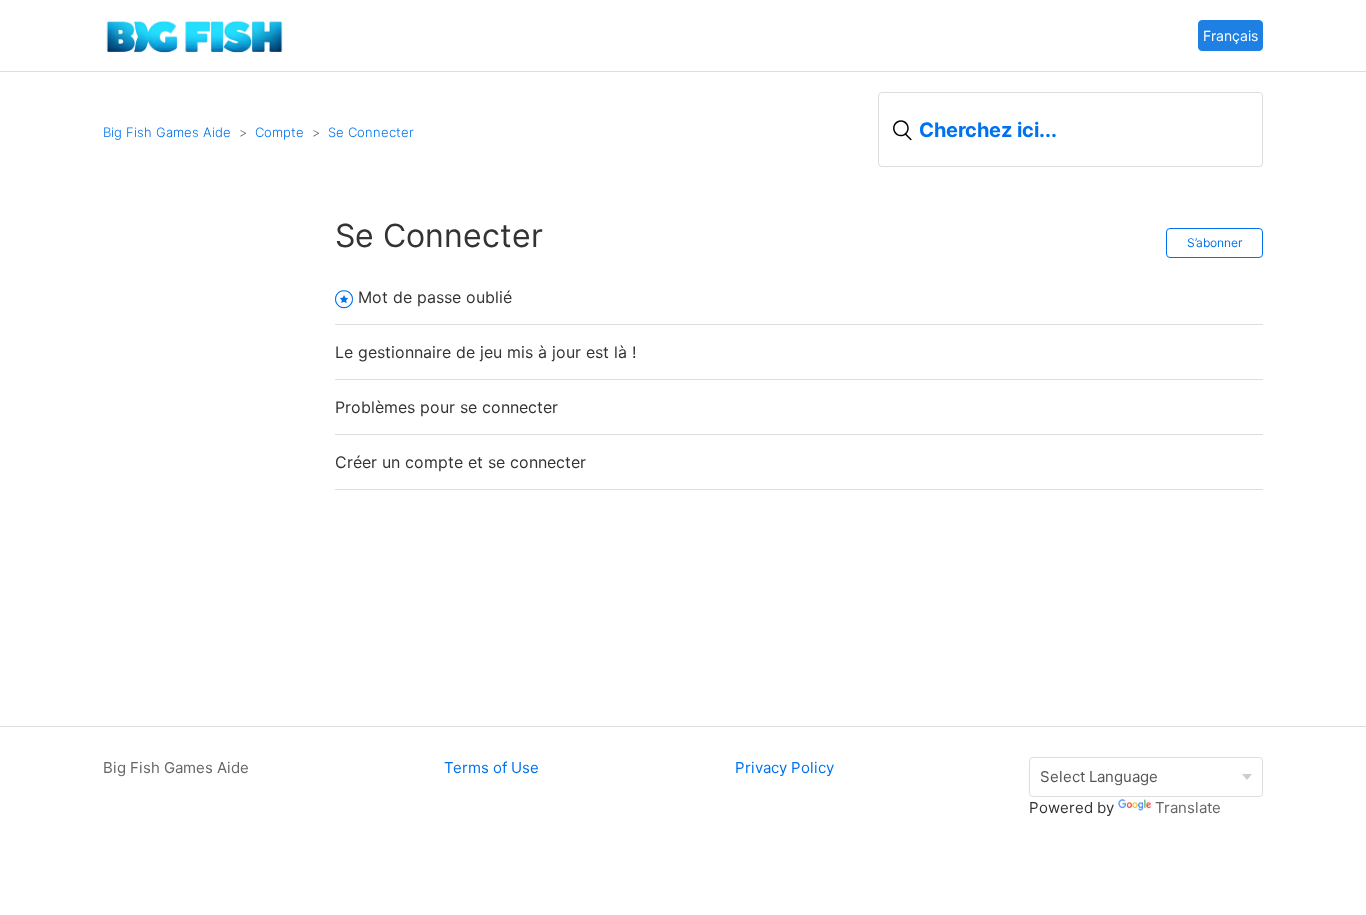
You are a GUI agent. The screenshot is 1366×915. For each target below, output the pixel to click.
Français (1230, 35)
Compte (279, 132)
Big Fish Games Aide (167, 132)
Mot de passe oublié (435, 297)
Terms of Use (491, 767)
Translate (1188, 807)
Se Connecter (371, 132)
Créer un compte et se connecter (460, 462)
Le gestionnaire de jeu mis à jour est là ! (485, 352)
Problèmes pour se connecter (446, 407)
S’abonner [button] (1214, 242)
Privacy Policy (784, 767)
